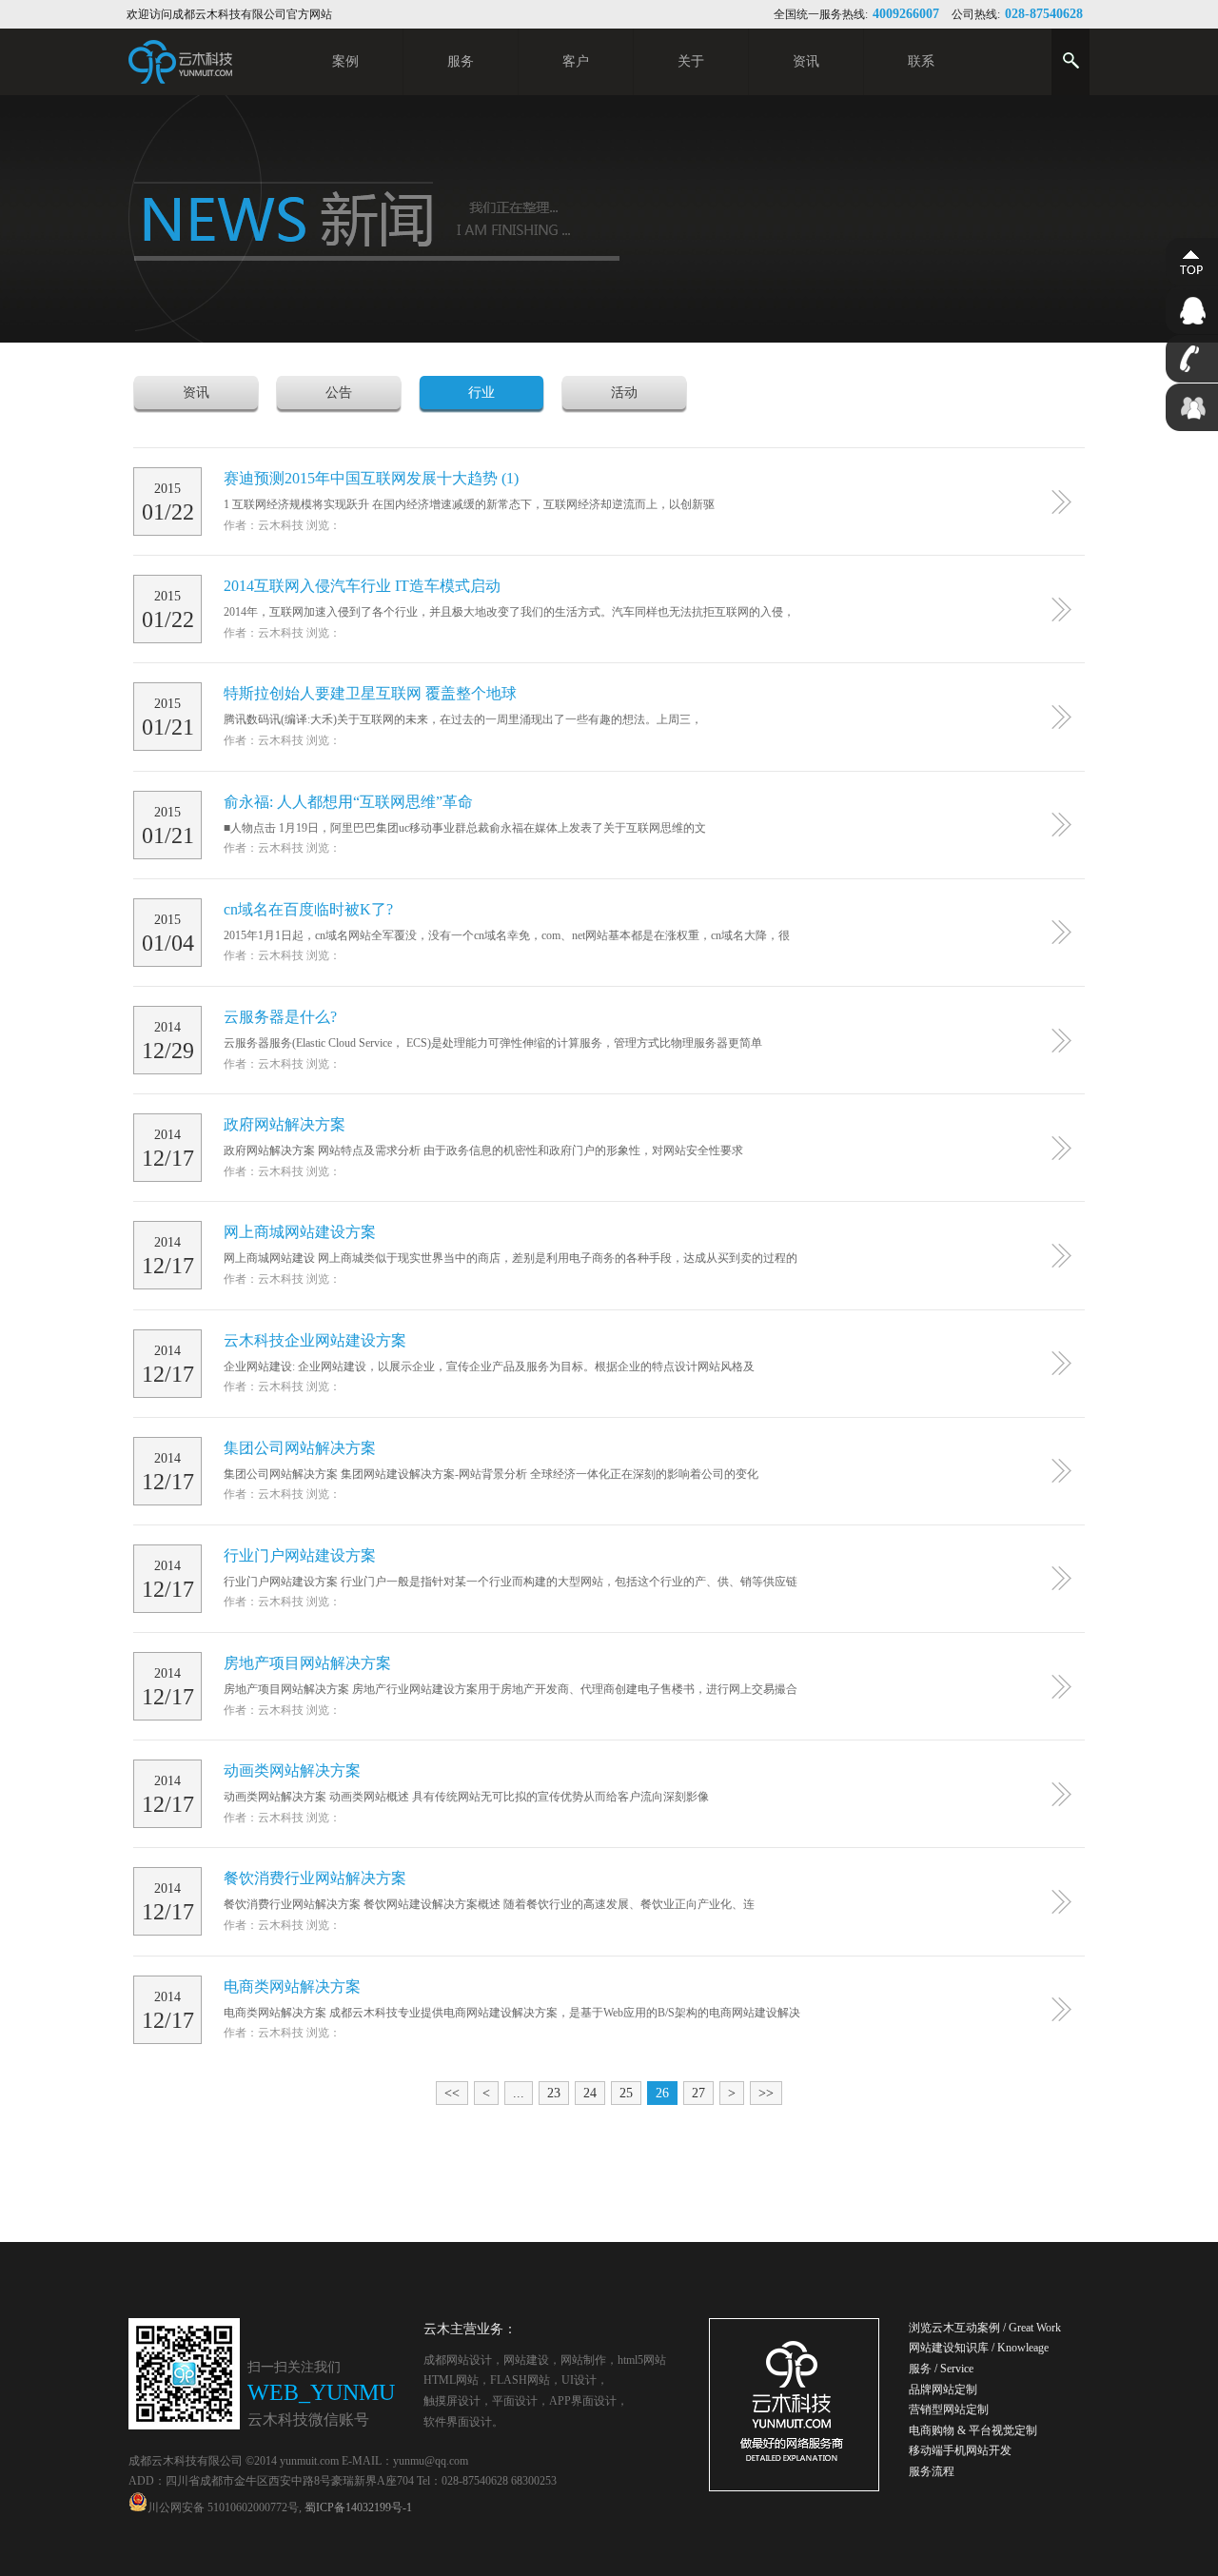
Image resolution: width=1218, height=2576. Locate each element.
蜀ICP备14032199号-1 (358, 2507)
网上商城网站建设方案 (300, 1232)
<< (452, 2093)
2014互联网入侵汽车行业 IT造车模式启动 (362, 586)
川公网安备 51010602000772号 (223, 2507)
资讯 (196, 393)
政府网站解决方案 (285, 1124)
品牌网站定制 (943, 2389)
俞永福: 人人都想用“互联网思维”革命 (348, 802)
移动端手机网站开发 (960, 2450)
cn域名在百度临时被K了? (308, 909)
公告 (339, 393)
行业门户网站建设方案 (300, 1555)
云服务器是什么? (280, 1017)
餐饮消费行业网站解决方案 (315, 1878)
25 (626, 2093)
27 (698, 2093)
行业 (481, 393)
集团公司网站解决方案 (300, 1448)
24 (590, 2093)
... (519, 2093)
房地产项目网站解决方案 (307, 1663)
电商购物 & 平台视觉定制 (973, 2430)
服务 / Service (941, 2369)
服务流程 (932, 2471)
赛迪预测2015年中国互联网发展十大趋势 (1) (371, 478)
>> (766, 2093)
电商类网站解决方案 (292, 1986)
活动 (624, 393)
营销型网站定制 (949, 2409)
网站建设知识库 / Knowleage (979, 2348)
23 (554, 2093)
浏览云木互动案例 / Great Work (985, 2328)
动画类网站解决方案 (292, 1770)
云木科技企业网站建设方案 (315, 1340)
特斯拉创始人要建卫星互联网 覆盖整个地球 (370, 693)
